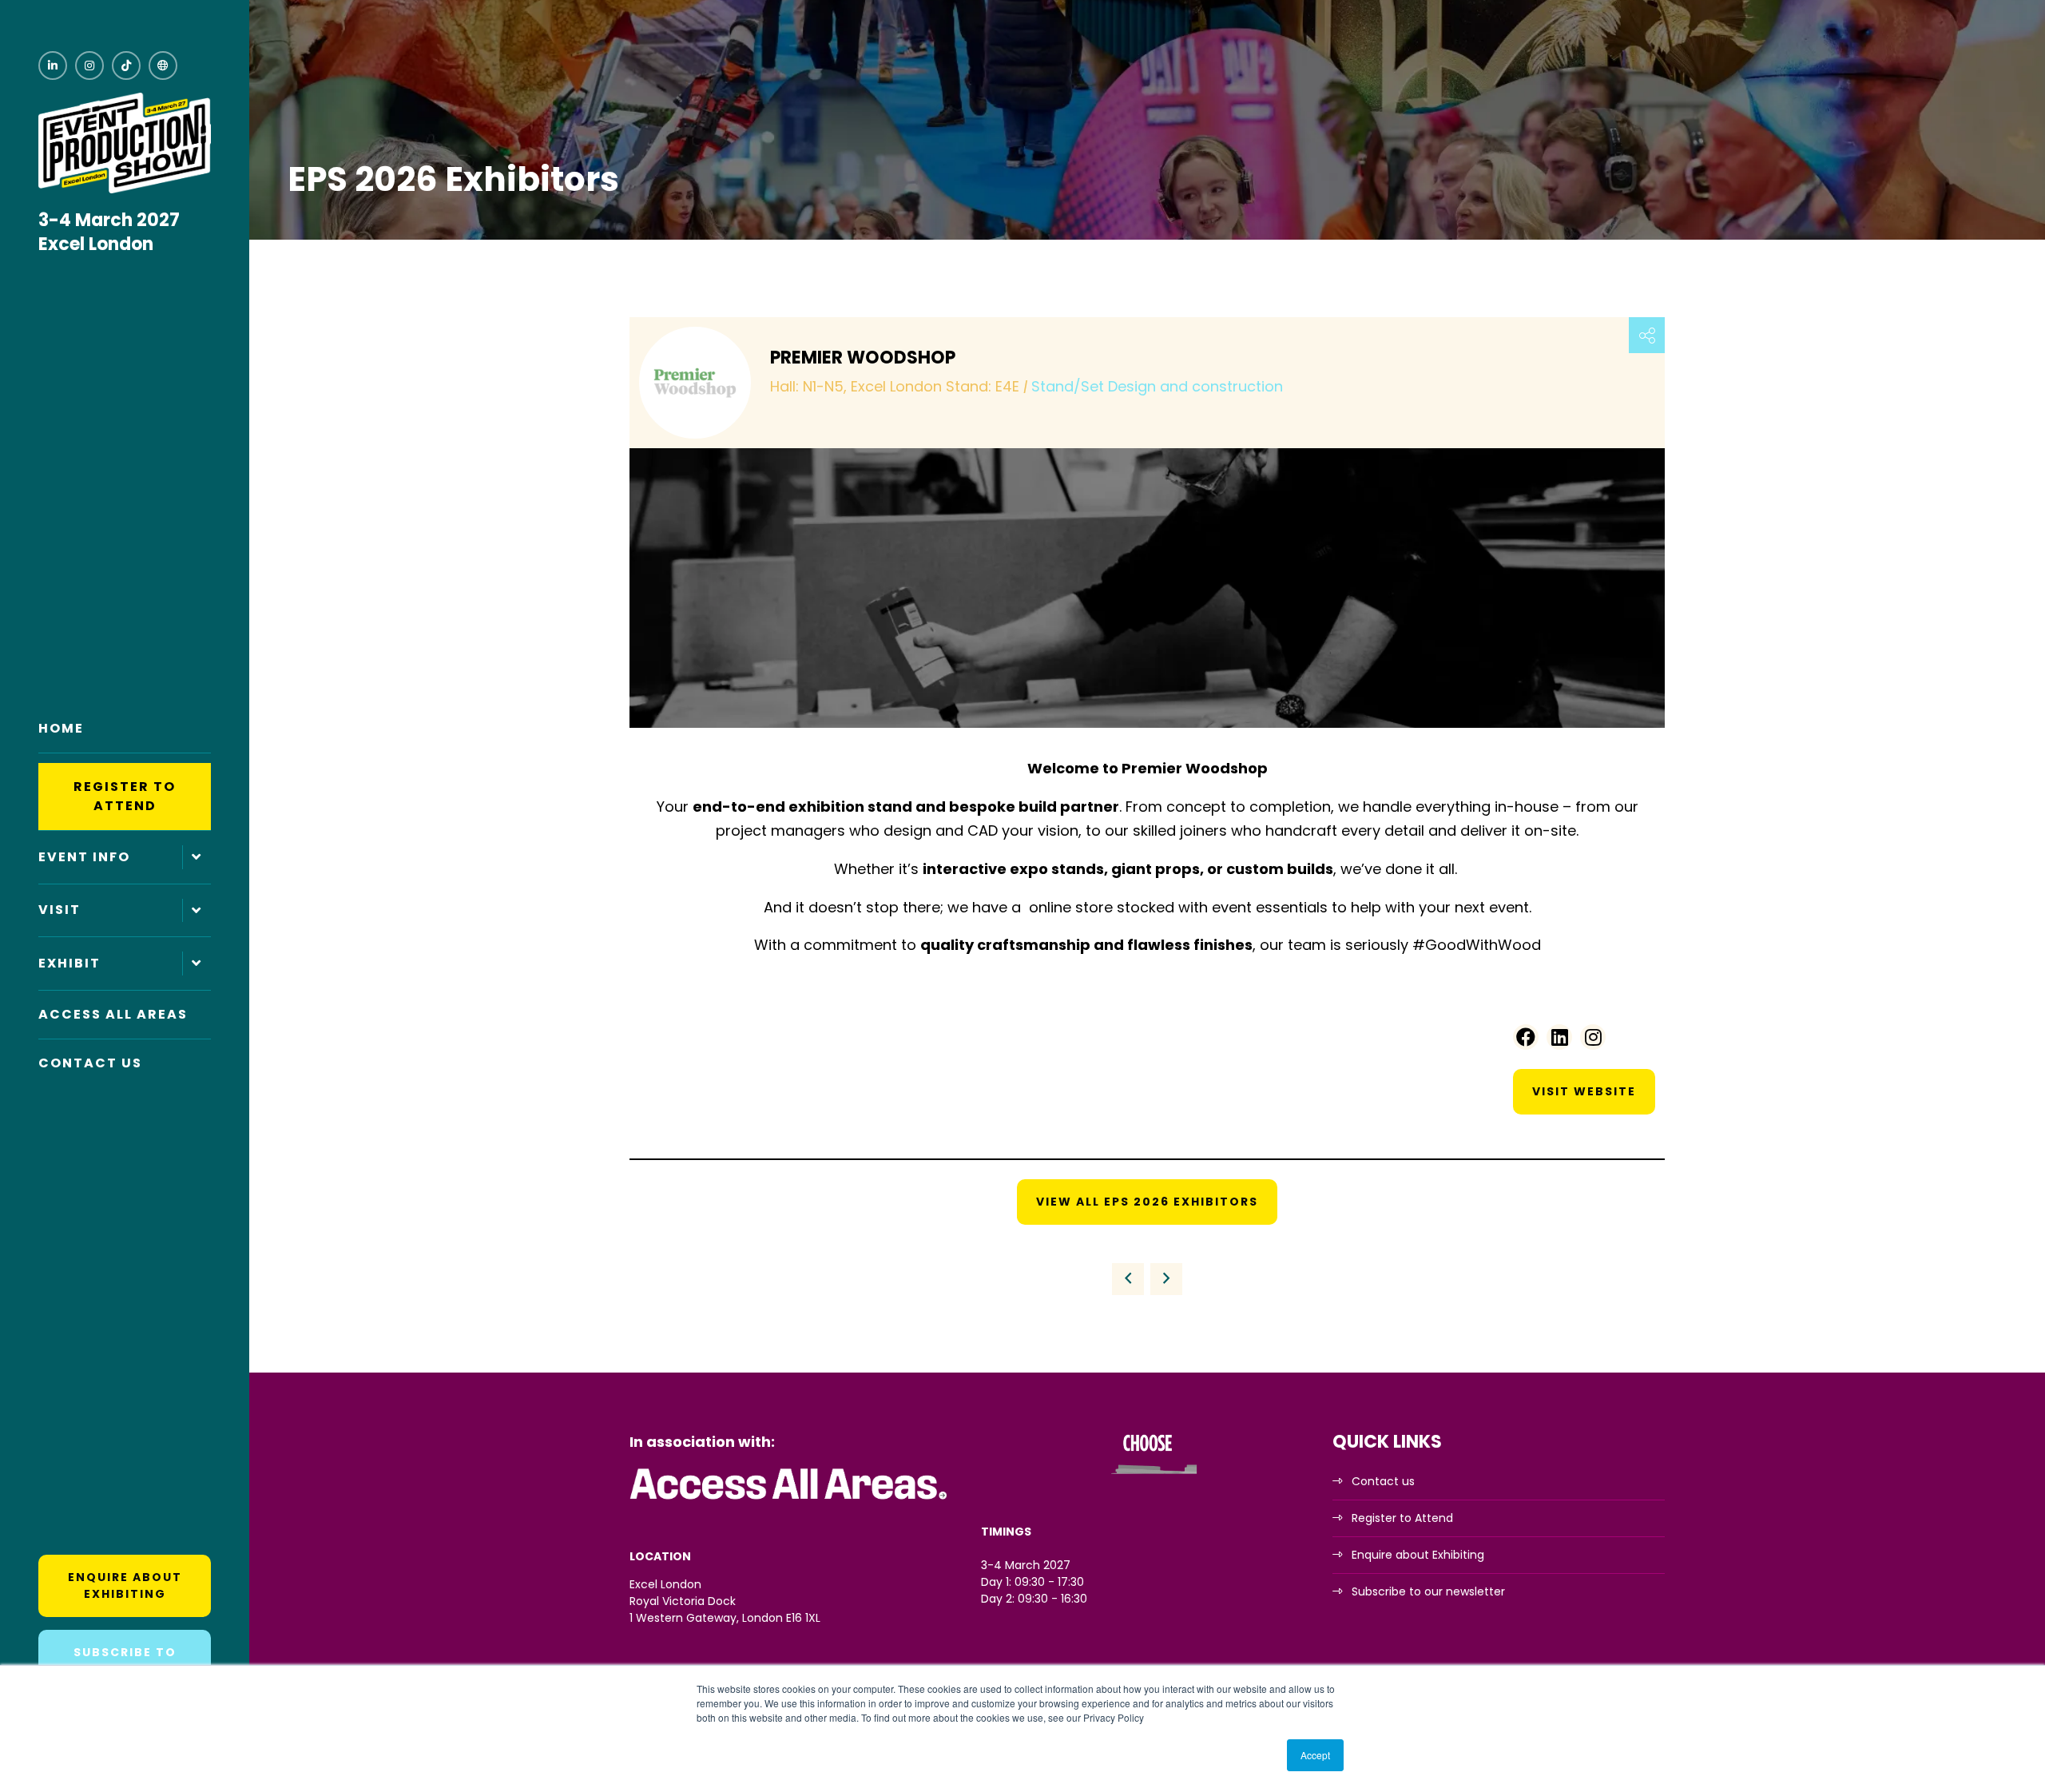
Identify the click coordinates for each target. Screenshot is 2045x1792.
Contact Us (90, 1063)
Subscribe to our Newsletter (125, 1661)
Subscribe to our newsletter (1428, 1591)
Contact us (1383, 1481)
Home (61, 728)
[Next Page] (1166, 1279)
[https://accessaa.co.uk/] (789, 1500)
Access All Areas (113, 1014)
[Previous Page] (1128, 1279)
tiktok (126, 66)
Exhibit (69, 963)
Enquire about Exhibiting (125, 1585)
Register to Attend (125, 796)
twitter (163, 66)
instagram (89, 66)
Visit (60, 910)
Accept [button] (1315, 1755)
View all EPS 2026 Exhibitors (1147, 1202)
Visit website (1584, 1091)
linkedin (53, 66)
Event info (84, 857)
